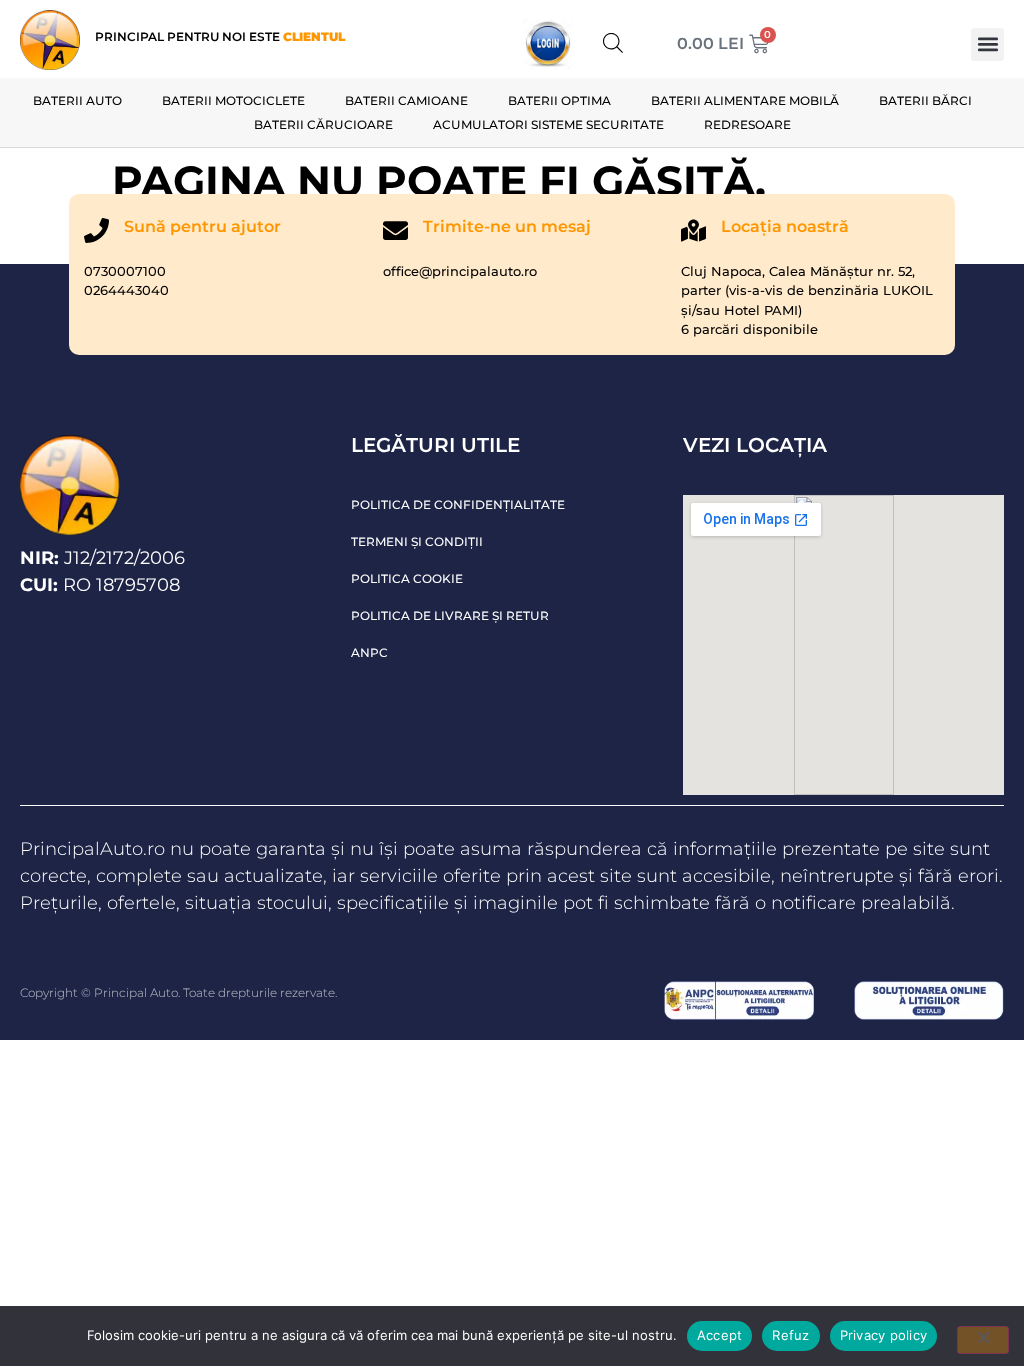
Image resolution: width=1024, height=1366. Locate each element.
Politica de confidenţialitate (458, 504)
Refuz (790, 1335)
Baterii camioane (406, 100)
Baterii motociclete (233, 100)
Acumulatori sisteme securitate (548, 124)
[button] (987, 44)
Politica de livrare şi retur (450, 615)
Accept (720, 1335)
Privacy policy (884, 1335)
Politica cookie (407, 578)
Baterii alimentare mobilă (745, 100)
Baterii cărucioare (323, 124)
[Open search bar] (613, 42)
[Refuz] (983, 1340)
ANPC (369, 652)
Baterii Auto (77, 100)
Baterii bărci (925, 100)
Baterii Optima (559, 100)
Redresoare (747, 124)
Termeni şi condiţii (417, 541)
